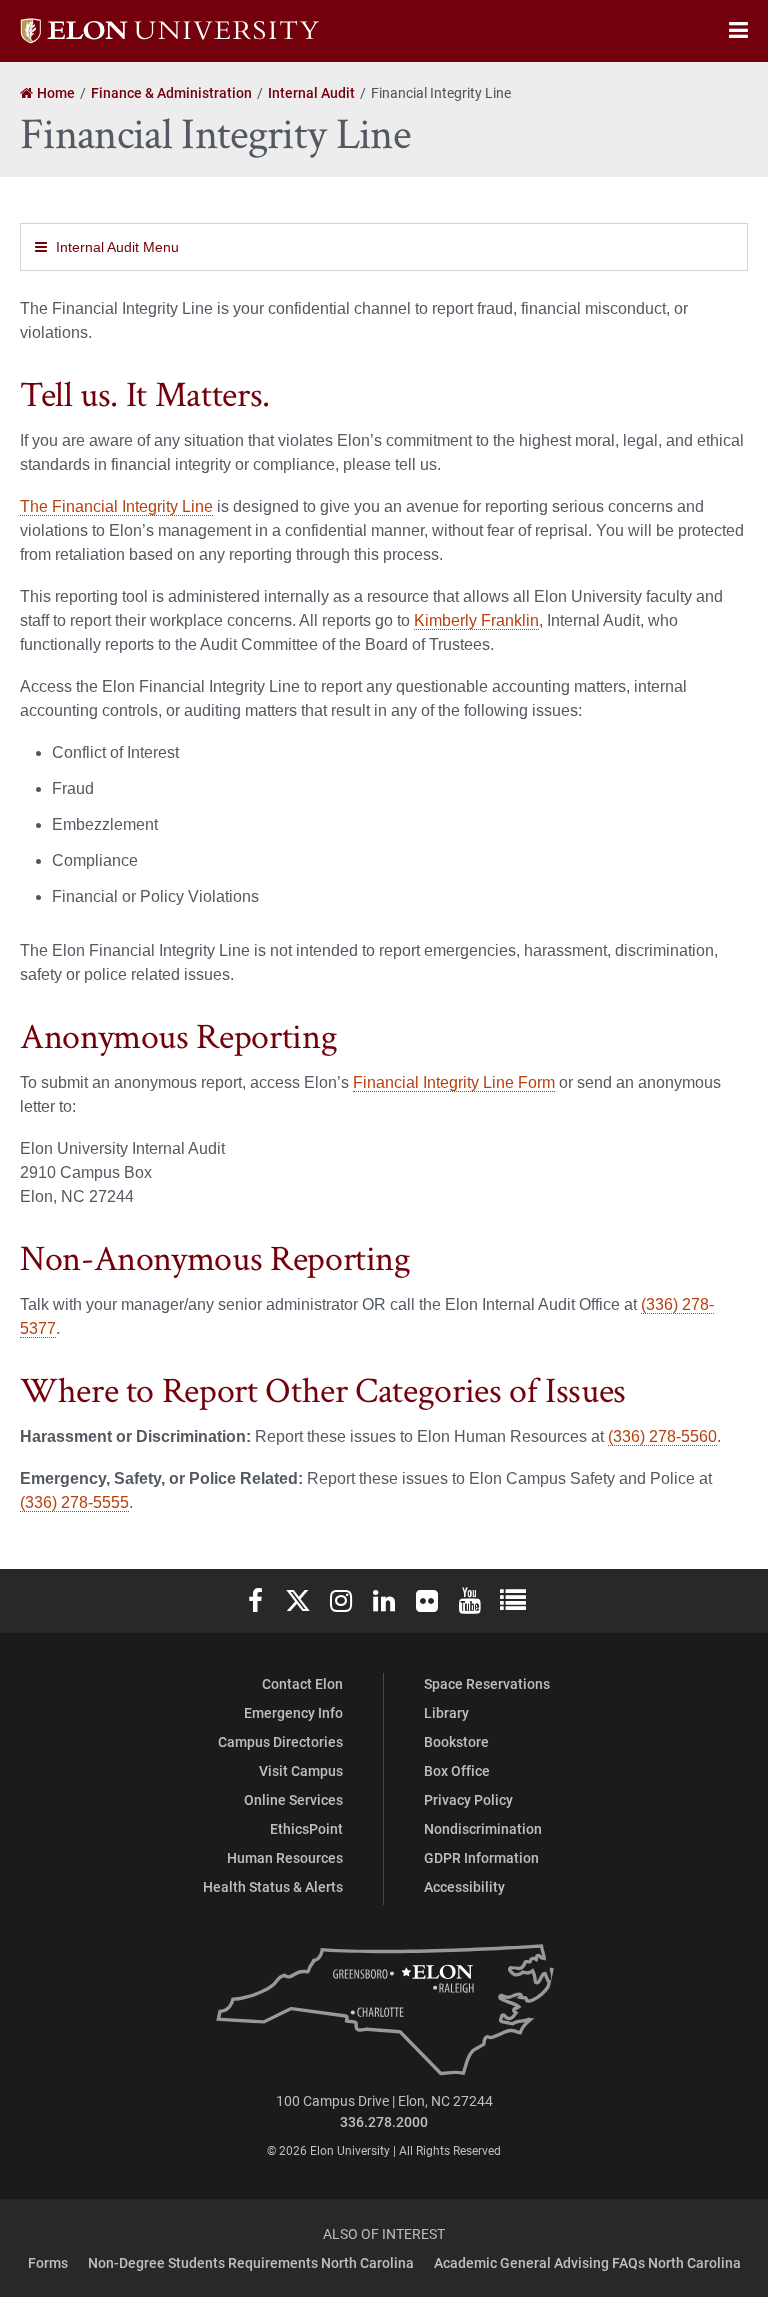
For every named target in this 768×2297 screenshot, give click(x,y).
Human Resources (285, 1857)
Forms (48, 2262)
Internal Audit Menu (117, 247)
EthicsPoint (306, 1828)
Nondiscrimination (483, 1828)
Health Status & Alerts (273, 1886)
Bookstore (456, 1741)
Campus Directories (280, 1741)
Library (446, 1712)
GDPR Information (481, 1857)
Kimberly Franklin (476, 620)
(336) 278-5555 (74, 1502)
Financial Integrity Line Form (454, 1082)
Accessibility (464, 1886)
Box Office (457, 1770)
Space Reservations (487, 1683)
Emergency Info (293, 1712)
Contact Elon (302, 1683)
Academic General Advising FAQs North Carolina (587, 2262)
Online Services (293, 1799)
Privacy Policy (468, 1799)
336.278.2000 (384, 2121)
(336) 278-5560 (662, 1436)
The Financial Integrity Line (116, 506)
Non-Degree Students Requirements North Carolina (251, 2262)
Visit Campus (301, 1770)
